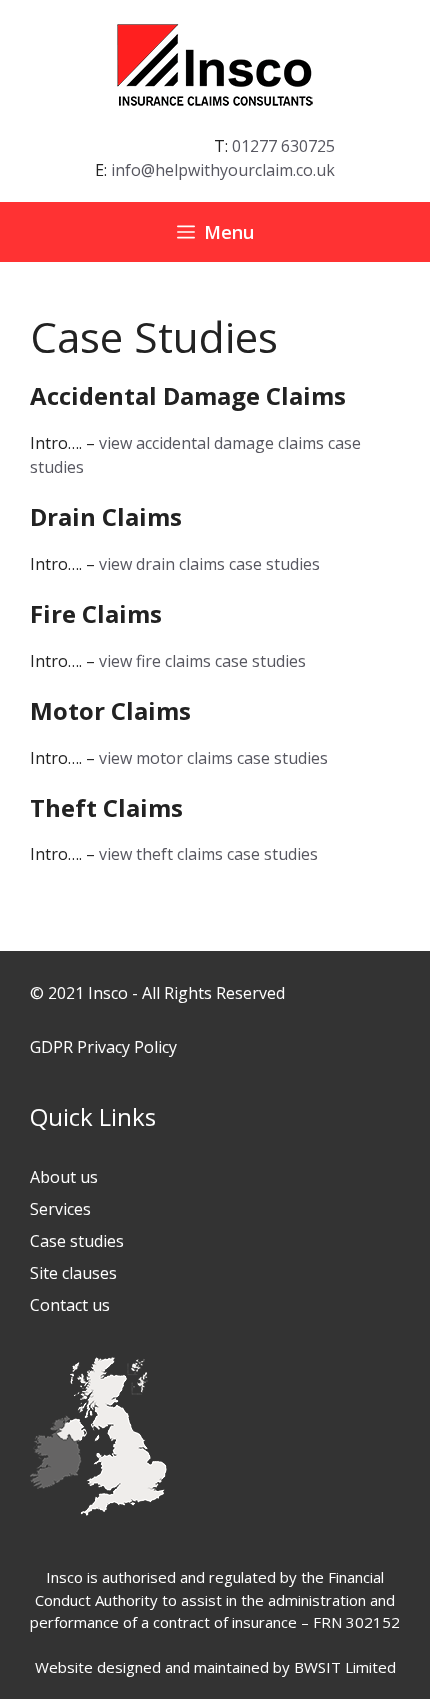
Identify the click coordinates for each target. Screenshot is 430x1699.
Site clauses (73, 1273)
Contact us (70, 1305)
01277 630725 (283, 146)
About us (64, 1177)
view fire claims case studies (202, 661)
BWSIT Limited (345, 1667)
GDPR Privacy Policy (103, 1047)
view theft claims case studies (208, 854)
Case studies (77, 1241)
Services (60, 1209)
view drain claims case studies (209, 564)
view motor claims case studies (213, 758)
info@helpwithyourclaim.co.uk (223, 170)
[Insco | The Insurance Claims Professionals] (215, 63)
